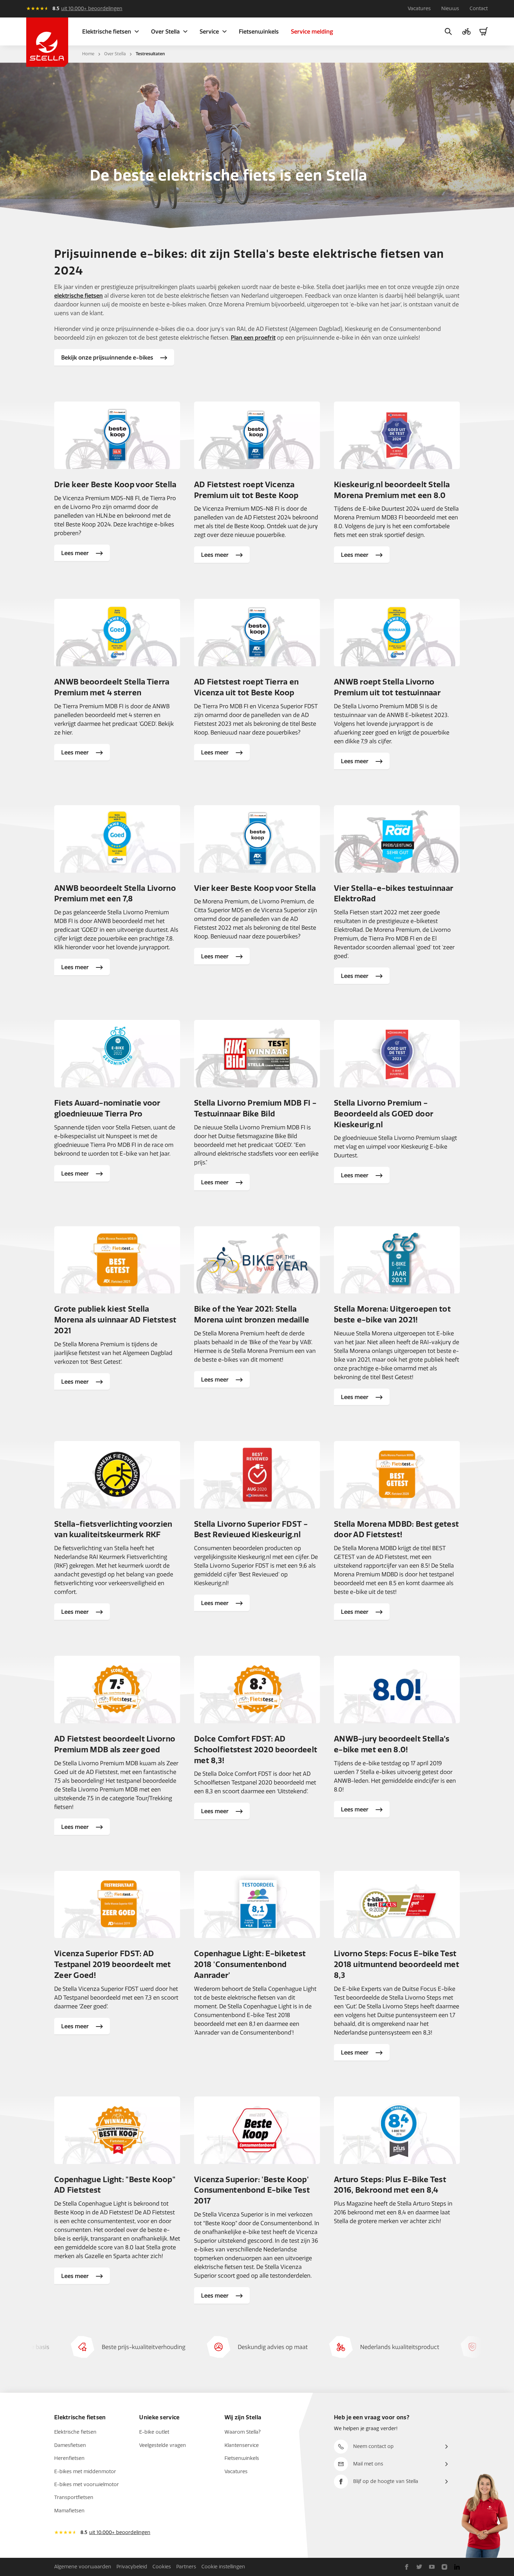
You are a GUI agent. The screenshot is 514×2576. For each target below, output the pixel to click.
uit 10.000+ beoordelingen (92, 9)
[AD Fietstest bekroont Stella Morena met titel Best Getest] (397, 1475)
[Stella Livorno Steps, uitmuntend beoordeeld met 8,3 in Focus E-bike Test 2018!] (397, 1905)
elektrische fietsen (78, 296)
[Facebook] (407, 2567)
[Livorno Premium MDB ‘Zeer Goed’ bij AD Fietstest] (117, 1690)
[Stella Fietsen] (47, 42)
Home (88, 54)
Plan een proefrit (253, 338)
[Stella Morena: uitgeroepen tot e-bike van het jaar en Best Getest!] (397, 1260)
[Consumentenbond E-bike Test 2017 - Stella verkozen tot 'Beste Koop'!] (257, 2130)
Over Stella (115, 54)
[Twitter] (419, 2567)
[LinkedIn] (457, 2567)
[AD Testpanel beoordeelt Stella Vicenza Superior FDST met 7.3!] (117, 1905)
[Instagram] (444, 2567)
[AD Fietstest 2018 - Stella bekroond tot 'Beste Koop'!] (117, 2130)
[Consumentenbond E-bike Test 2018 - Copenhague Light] (257, 1905)
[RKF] (117, 1475)
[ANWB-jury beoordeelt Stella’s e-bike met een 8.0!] (397, 1690)
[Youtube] (432, 2567)
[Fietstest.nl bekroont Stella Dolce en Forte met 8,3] (257, 1690)
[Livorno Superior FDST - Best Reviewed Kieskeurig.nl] (257, 1475)
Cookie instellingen (223, 2567)
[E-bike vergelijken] (466, 31)
